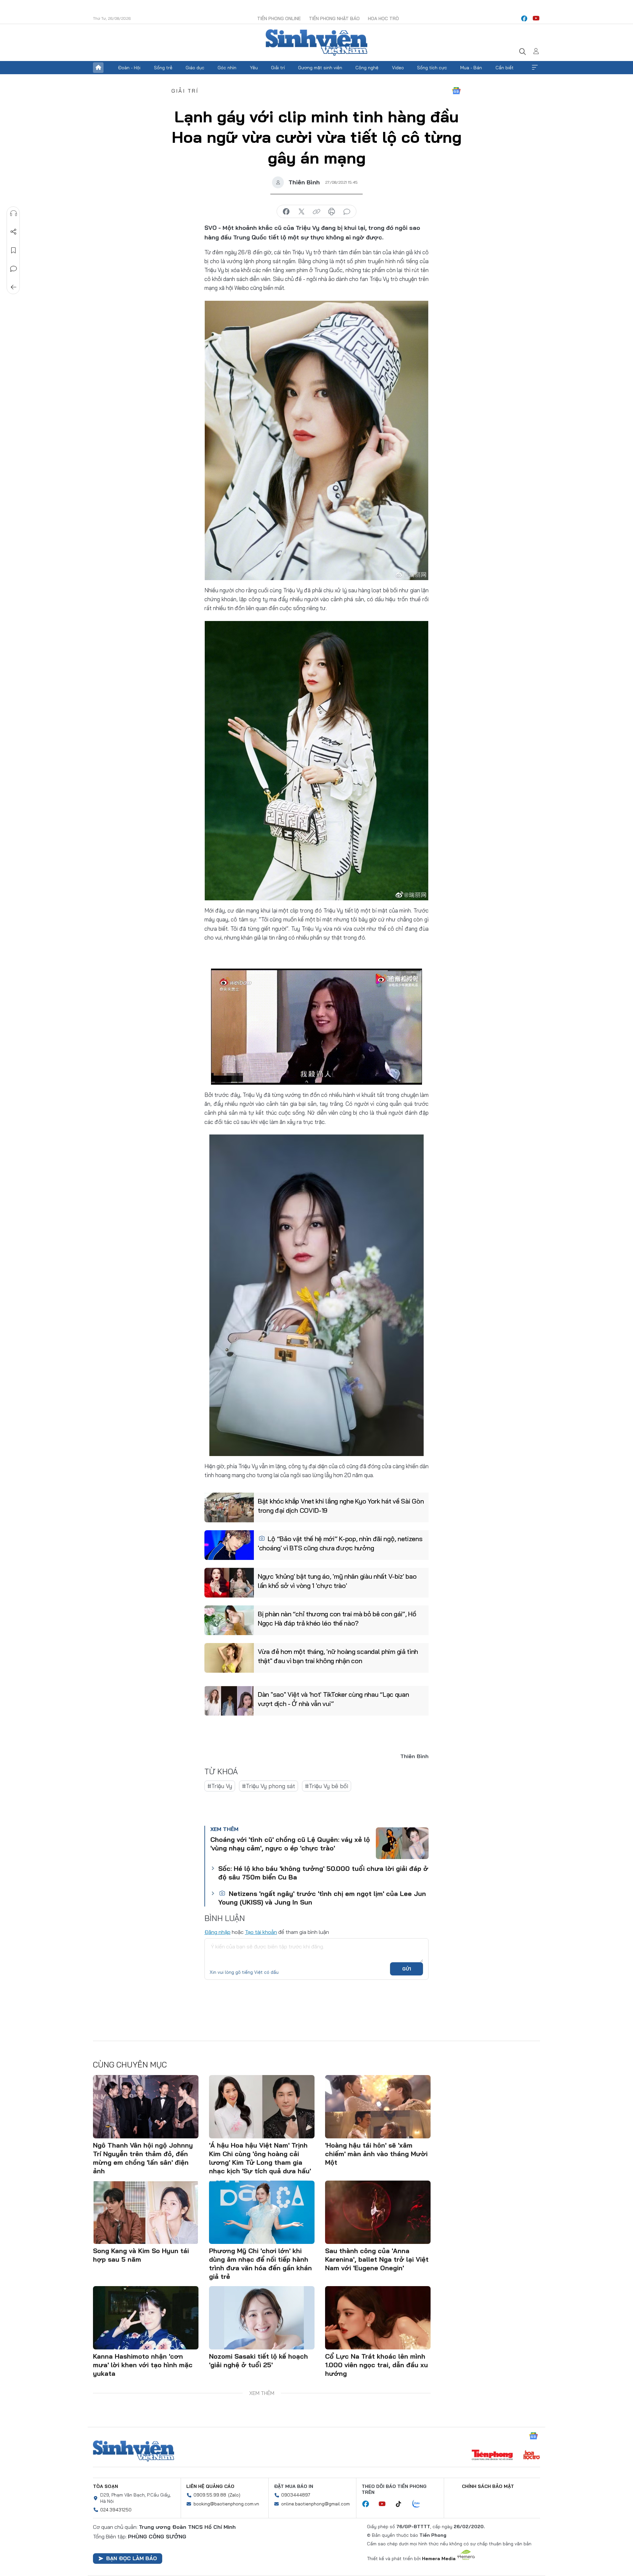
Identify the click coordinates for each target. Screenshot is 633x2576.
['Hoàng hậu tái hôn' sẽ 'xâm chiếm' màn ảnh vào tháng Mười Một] (378, 2107)
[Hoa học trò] (532, 2456)
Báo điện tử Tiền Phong (316, 43)
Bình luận (14, 269)
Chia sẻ (14, 232)
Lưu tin (14, 250)
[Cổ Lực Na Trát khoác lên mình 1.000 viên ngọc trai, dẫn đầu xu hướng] (378, 2318)
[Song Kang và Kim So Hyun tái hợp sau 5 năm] (146, 2212)
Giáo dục (195, 68)
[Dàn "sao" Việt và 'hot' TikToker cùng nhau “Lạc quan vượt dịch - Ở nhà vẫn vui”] (229, 1701)
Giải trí (278, 68)
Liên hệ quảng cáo (210, 2486)
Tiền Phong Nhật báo (334, 18)
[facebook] (524, 18)
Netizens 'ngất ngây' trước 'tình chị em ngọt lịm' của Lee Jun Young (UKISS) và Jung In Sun (322, 1898)
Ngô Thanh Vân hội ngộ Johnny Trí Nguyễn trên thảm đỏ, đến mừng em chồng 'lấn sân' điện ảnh (143, 2158)
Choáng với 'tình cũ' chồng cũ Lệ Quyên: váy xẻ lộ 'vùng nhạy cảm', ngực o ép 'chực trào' (290, 1844)
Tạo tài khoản (261, 1932)
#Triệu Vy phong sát (269, 1786)
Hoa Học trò (383, 18)
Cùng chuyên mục (130, 2064)
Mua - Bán (471, 68)
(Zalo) (234, 2495)
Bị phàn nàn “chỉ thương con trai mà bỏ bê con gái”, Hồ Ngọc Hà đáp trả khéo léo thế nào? (337, 1618)
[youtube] (536, 18)
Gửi (407, 1969)
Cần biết (505, 68)
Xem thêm (535, 68)
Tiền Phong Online (279, 18)
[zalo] (420, 2504)
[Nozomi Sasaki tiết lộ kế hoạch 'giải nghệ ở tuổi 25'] (262, 2318)
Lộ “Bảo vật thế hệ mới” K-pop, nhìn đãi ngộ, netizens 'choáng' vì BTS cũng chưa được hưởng (340, 1543)
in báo (332, 212)
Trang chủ (98, 68)
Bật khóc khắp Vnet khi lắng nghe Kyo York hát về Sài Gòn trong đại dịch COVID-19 (341, 1506)
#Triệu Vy (220, 1786)
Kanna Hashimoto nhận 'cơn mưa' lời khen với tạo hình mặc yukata (143, 2365)
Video (398, 68)
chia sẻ (286, 212)
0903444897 (296, 2495)
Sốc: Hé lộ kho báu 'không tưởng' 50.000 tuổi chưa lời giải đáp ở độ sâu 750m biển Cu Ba (323, 1873)
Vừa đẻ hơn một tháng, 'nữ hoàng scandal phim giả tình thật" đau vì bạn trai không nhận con (338, 1656)
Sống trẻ (163, 68)
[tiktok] (402, 2504)
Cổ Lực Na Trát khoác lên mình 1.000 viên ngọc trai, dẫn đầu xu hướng (377, 2365)
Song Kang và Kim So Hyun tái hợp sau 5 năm (141, 2255)
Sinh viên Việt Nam (134, 2451)
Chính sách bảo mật (488, 2486)
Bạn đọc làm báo (132, 2558)
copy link (316, 212)
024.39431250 (116, 2510)
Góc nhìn (227, 68)
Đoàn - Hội (129, 68)
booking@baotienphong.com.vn (226, 2504)
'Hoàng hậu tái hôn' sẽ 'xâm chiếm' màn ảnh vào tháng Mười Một (376, 2154)
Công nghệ (367, 68)
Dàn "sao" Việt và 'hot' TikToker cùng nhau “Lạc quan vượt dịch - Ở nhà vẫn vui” (333, 1699)
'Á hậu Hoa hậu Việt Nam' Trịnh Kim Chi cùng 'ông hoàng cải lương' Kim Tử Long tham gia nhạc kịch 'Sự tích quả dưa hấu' (260, 2158)
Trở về (14, 287)
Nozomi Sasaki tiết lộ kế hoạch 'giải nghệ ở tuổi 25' (258, 2360)
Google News (456, 91)
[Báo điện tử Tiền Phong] (492, 2456)
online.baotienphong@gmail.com (316, 2504)
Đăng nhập (217, 1932)
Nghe (14, 213)
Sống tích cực (432, 68)
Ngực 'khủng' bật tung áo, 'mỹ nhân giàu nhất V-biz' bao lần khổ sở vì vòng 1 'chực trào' (337, 1581)
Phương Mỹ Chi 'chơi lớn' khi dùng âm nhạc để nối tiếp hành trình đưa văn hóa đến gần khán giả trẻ (260, 2264)
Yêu (254, 68)
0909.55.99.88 (210, 2495)
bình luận (347, 212)
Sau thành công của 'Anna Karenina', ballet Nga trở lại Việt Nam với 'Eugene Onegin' (377, 2259)
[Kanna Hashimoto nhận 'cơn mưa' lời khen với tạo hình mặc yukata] (146, 2318)
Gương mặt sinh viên (320, 68)
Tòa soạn (105, 2486)
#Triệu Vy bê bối (327, 1786)
